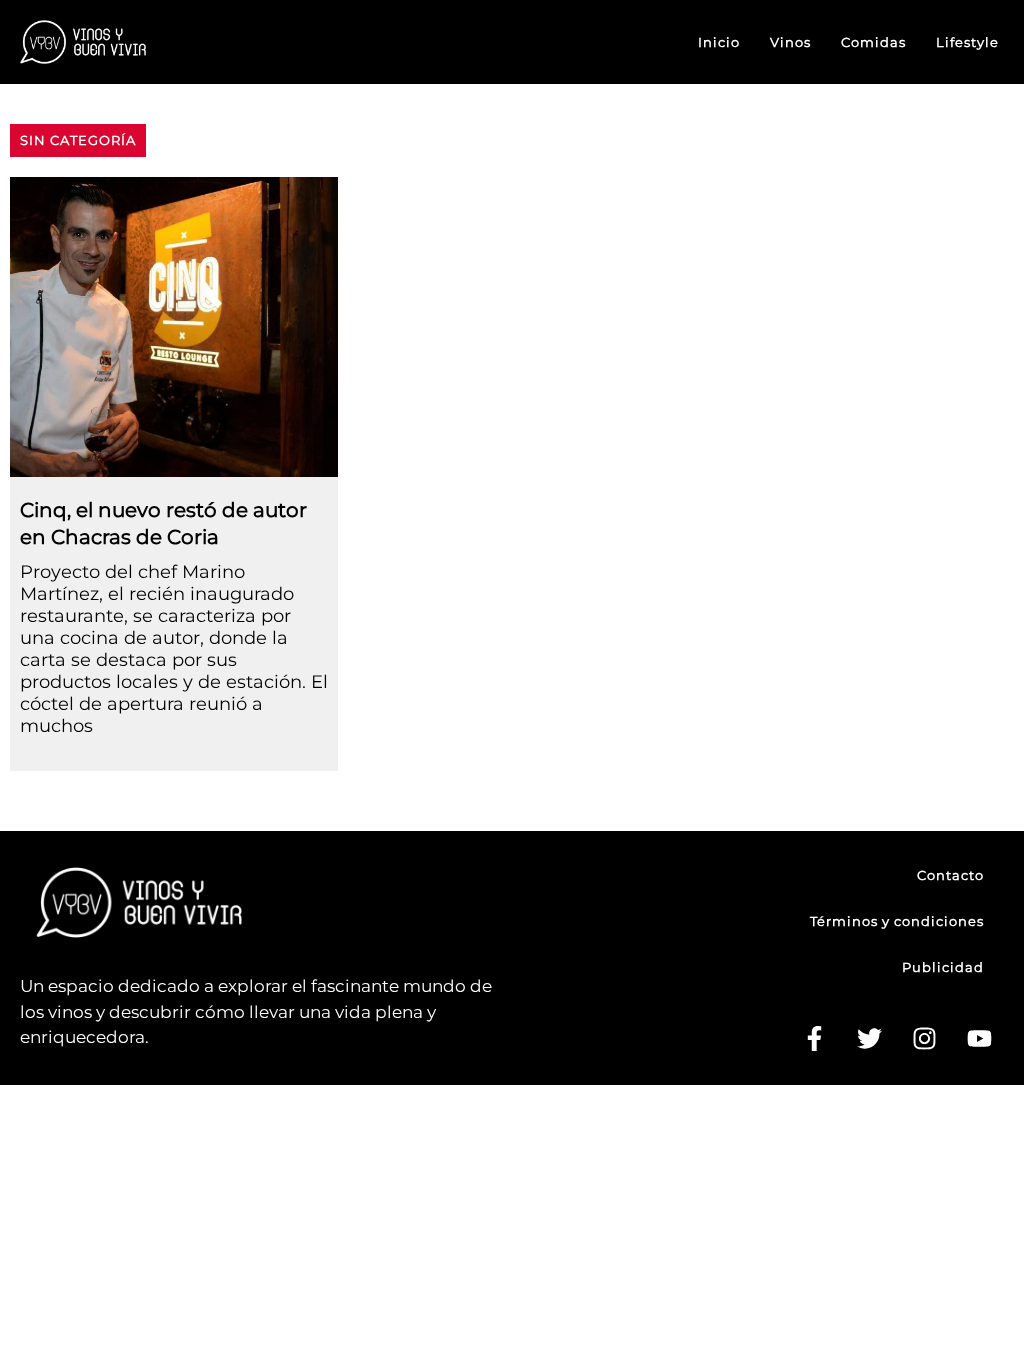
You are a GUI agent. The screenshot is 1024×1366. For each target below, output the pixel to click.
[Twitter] (869, 1039)
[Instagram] (924, 1039)
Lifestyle (967, 42)
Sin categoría (78, 140)
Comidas (873, 42)
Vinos (790, 42)
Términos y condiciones (897, 921)
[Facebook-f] (814, 1039)
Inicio (719, 42)
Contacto (950, 875)
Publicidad (943, 967)
